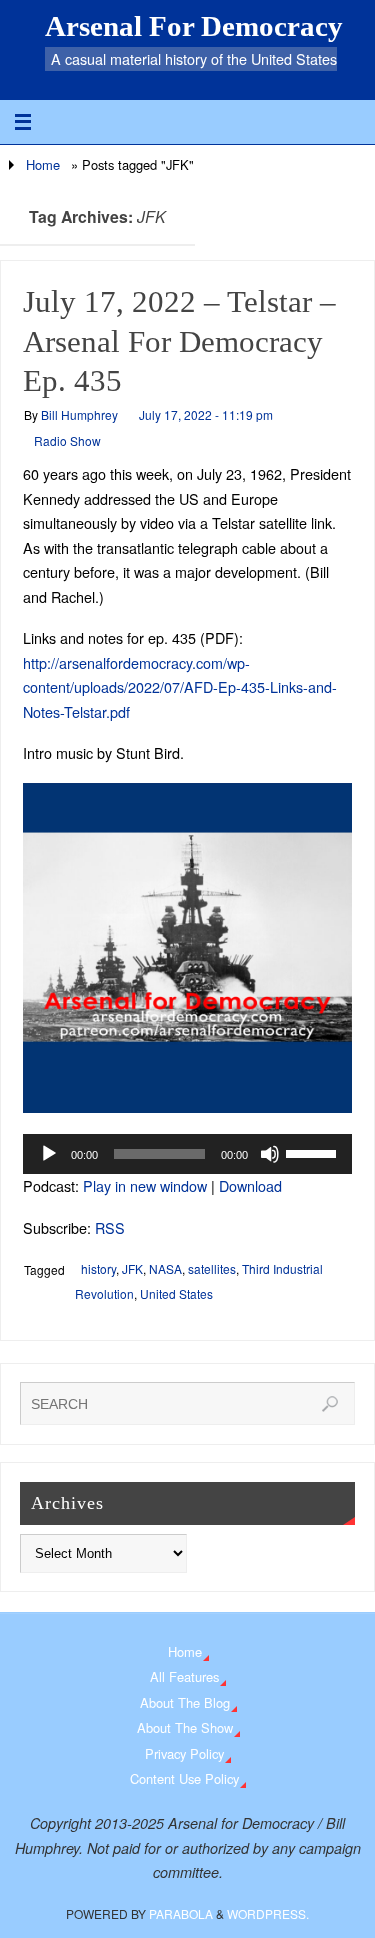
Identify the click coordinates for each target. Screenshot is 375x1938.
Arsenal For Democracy (194, 26)
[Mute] (270, 1154)
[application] (188, 1154)
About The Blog (185, 1702)
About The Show (185, 1727)
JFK (132, 1268)
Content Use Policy (184, 1778)
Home (43, 164)
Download (250, 1185)
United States (176, 1293)
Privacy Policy (184, 1753)
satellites (212, 1268)
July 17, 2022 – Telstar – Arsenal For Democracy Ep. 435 (179, 342)
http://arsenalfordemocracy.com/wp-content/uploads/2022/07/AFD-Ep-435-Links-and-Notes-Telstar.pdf (180, 687)
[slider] (314, 1152)
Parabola (181, 1913)
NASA (165, 1268)
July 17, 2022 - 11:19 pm (206, 414)
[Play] (49, 1154)
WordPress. (268, 1913)
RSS (110, 1227)
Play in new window (145, 1185)
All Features (184, 1676)
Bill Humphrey (79, 414)
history (98, 1268)
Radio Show (67, 440)
